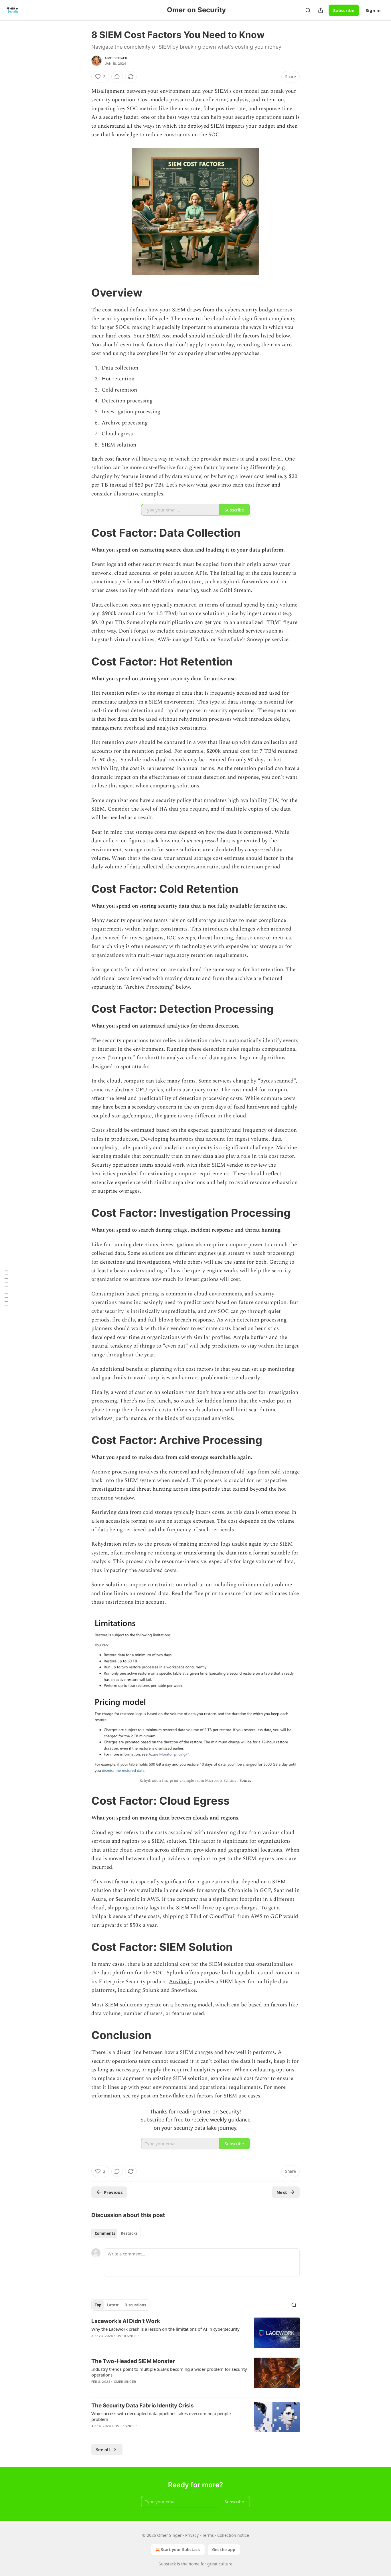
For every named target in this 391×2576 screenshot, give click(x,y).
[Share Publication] (321, 10)
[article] (195, 2333)
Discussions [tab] (135, 2305)
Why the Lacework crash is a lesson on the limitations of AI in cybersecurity (165, 2329)
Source (246, 1780)
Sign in (373, 10)
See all (103, 2449)
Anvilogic (180, 1982)
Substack (167, 2564)
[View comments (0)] (117, 77)
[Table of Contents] (6, 1288)
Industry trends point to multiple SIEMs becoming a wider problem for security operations (169, 2372)
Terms (208, 2535)
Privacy (192, 2535)
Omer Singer (116, 58)
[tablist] (116, 2233)
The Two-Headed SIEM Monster (133, 2361)
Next (282, 2192)
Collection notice (233, 2535)
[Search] (308, 10)
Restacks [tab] (129, 2233)
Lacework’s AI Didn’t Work (126, 2321)
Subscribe (344, 10)
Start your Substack (180, 2550)
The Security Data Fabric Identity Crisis (143, 2406)
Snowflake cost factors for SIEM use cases (210, 2096)
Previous (113, 2192)
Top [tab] (98, 2305)
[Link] (83, 293)
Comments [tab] (105, 2233)
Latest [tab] (113, 2305)
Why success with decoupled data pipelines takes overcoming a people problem (161, 2416)
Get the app (224, 2550)
